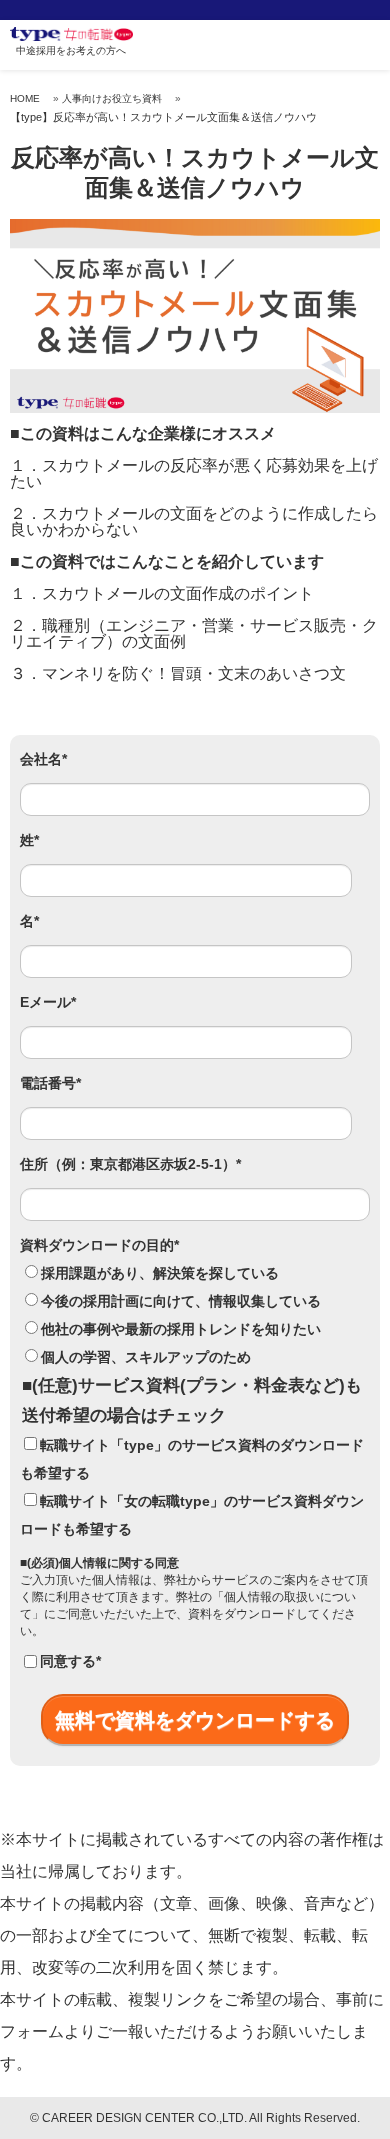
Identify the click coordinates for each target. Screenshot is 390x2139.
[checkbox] (194, 1315)
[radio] (194, 1273)
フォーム (32, 2031)
